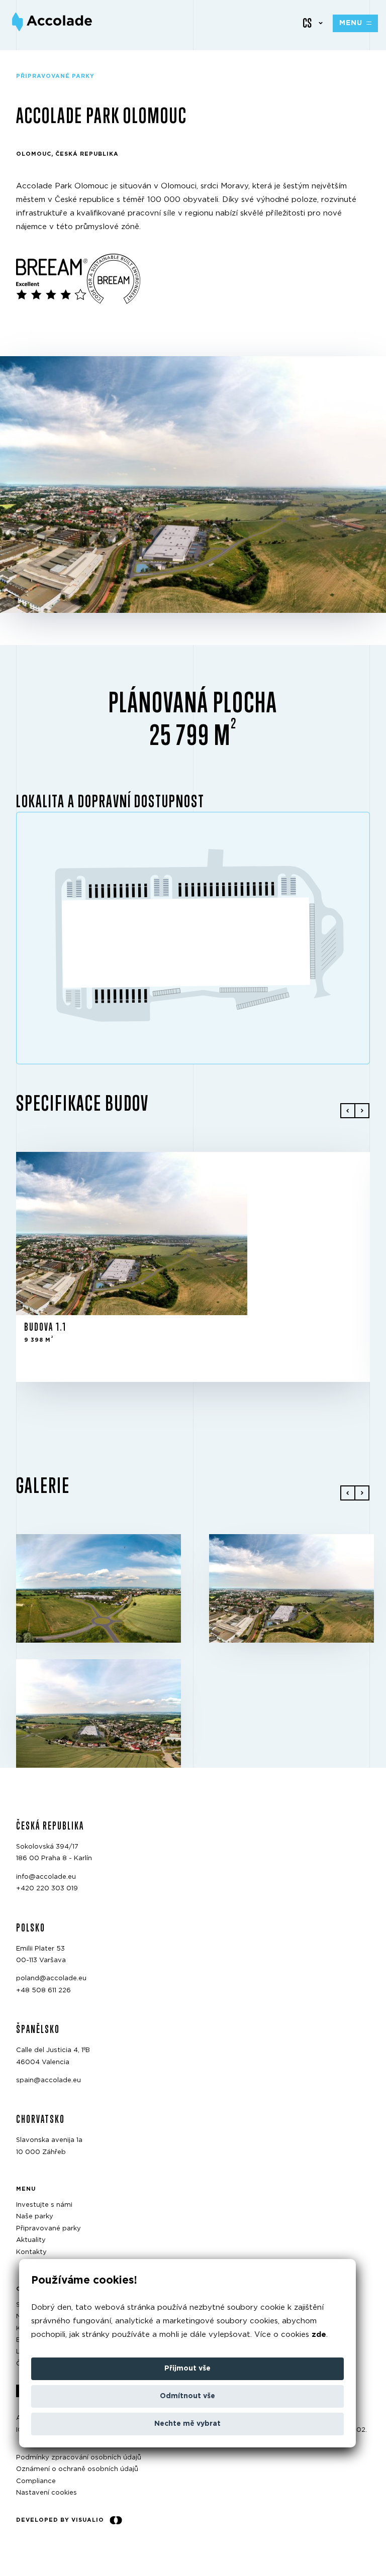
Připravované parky (49, 2229)
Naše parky (35, 2217)
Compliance (36, 2481)
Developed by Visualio (60, 2520)
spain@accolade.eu (49, 2080)
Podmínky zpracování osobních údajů (79, 2458)
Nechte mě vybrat (187, 2424)
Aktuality (31, 2241)
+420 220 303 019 (47, 1889)
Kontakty (31, 2252)
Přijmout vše (187, 2369)
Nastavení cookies (46, 2493)
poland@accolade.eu (51, 1979)
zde (319, 2335)
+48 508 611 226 (43, 1991)
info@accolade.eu (46, 1877)
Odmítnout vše (187, 2396)
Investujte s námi (44, 2205)
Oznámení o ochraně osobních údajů (77, 2470)
